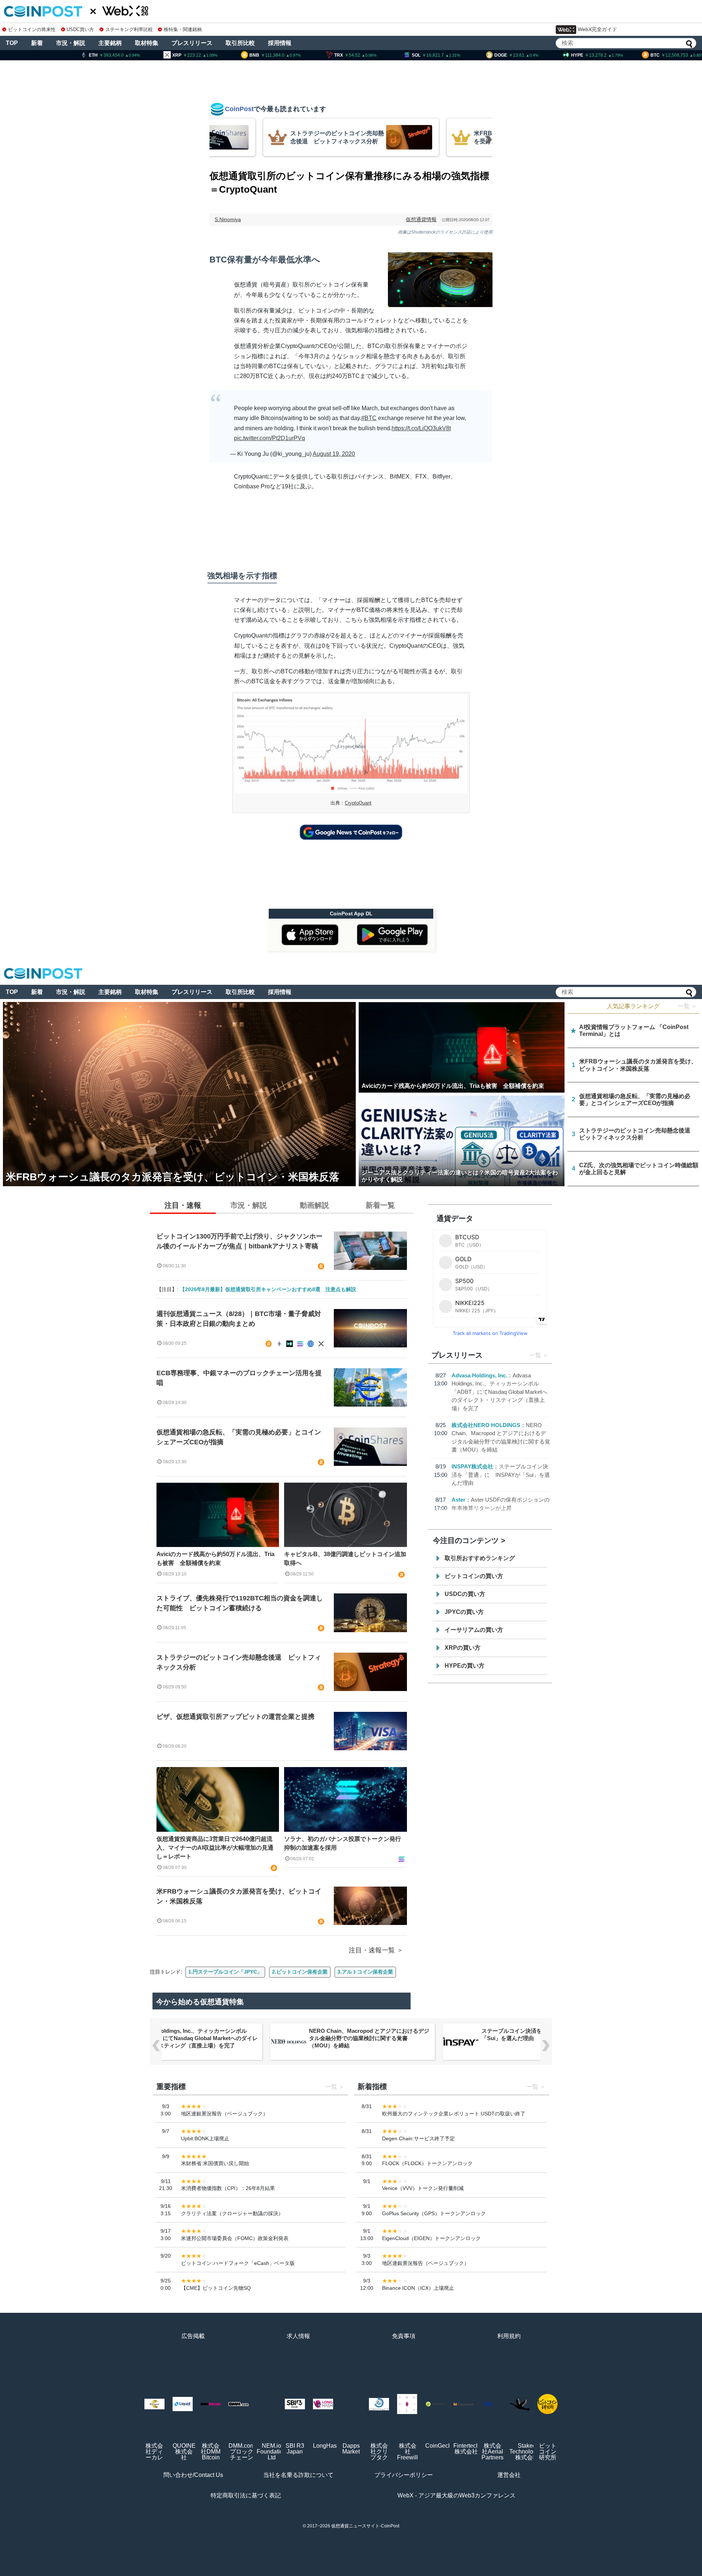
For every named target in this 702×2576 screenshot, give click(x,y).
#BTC (369, 418)
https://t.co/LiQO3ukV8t (421, 428)
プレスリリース (192, 43)
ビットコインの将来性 (32, 29)
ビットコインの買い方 (474, 1576)
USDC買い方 (80, 29)
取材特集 (147, 43)
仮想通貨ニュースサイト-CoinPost (365, 2526)
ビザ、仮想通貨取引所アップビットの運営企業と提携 (235, 1717)
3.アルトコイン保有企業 (365, 1972)
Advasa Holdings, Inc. (479, 1375)
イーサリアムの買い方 (474, 1630)
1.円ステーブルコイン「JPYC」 (225, 1972)
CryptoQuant (358, 803)
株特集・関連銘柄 (183, 29)
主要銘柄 (110, 43)
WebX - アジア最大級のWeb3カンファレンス (456, 2495)
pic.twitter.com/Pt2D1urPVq (269, 438)
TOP (12, 43)
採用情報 (280, 43)
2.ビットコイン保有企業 (300, 1972)
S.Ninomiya (228, 219)
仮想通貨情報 (421, 219)
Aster (458, 1500)
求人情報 (298, 2336)
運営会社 (509, 2475)
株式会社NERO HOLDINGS (486, 1425)
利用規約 (509, 2336)
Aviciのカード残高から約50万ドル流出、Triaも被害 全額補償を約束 (216, 1559)
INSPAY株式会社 (472, 1466)
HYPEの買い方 (465, 1666)
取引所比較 (240, 43)
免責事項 (404, 2336)
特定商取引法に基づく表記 (246, 2495)
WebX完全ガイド (597, 29)
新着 (37, 43)
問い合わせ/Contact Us (193, 2475)
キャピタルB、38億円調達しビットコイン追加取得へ (345, 1559)
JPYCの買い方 (464, 1612)
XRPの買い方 (463, 1648)
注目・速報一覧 (372, 1950)
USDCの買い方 (465, 1594)
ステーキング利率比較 (129, 29)
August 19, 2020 (334, 454)
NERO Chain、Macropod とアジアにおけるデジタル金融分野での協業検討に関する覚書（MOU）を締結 (369, 2038)
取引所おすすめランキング (480, 1558)
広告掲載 (193, 2336)
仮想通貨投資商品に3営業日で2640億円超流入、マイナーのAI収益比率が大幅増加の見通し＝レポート (215, 1848)
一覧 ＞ (687, 1006)
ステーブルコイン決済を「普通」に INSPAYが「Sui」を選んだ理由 (501, 1475)
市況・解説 (71, 43)
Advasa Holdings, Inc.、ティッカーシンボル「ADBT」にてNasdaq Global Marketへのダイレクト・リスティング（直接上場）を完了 (499, 1392)
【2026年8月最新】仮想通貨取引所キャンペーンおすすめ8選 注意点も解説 (268, 1289)
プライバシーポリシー (404, 2475)
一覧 (535, 1355)
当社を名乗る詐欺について (298, 2475)
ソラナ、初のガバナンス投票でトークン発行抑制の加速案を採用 (343, 1843)
